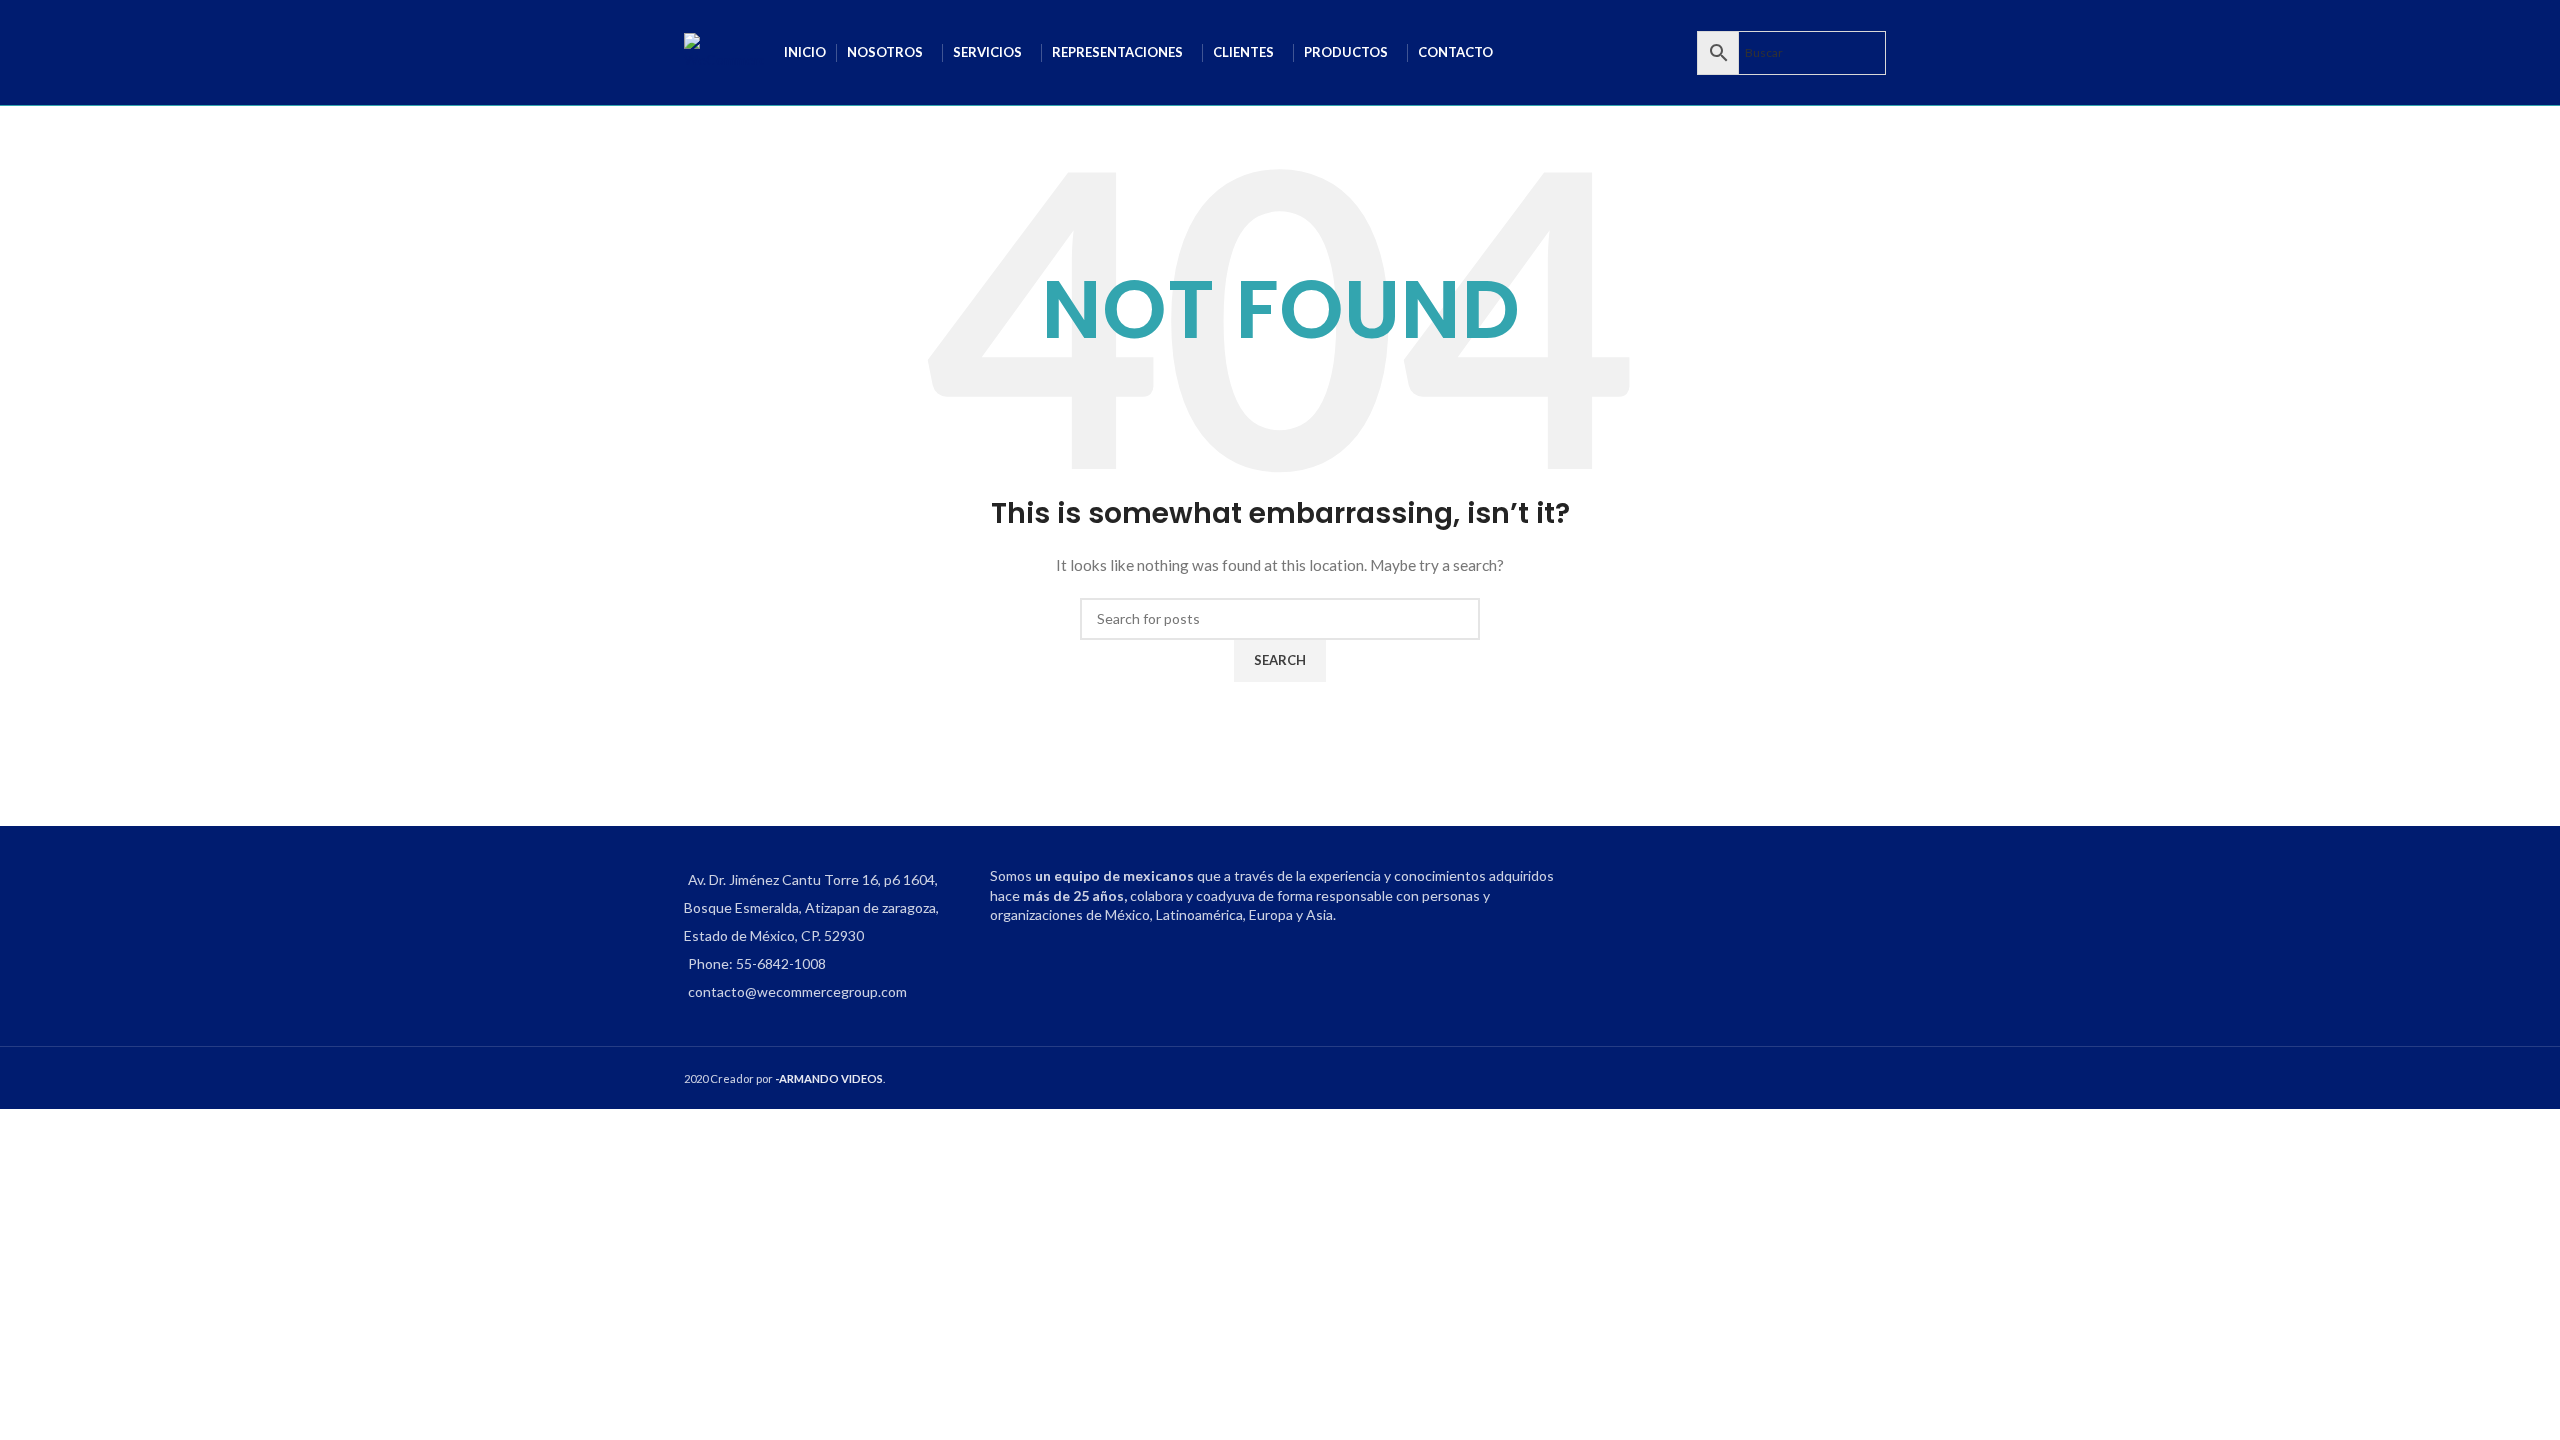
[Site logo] (724, 50)
